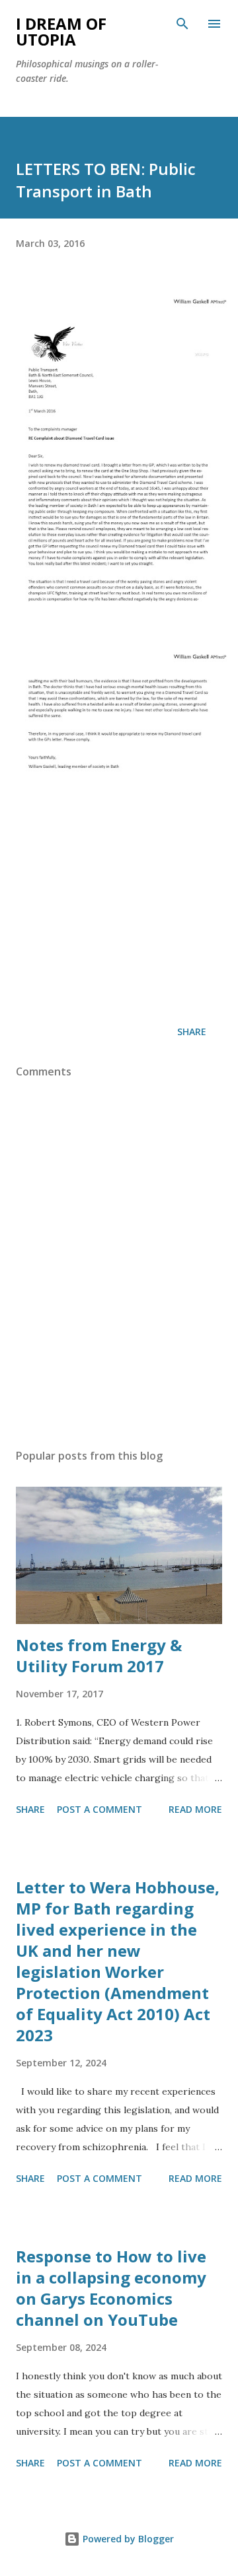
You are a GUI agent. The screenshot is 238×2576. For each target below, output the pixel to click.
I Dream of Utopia (61, 31)
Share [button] (192, 1032)
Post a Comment (99, 1809)
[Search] (182, 24)
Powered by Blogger (127, 2539)
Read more (195, 1809)
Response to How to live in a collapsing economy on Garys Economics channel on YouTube (111, 2288)
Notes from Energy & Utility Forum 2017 (99, 1655)
